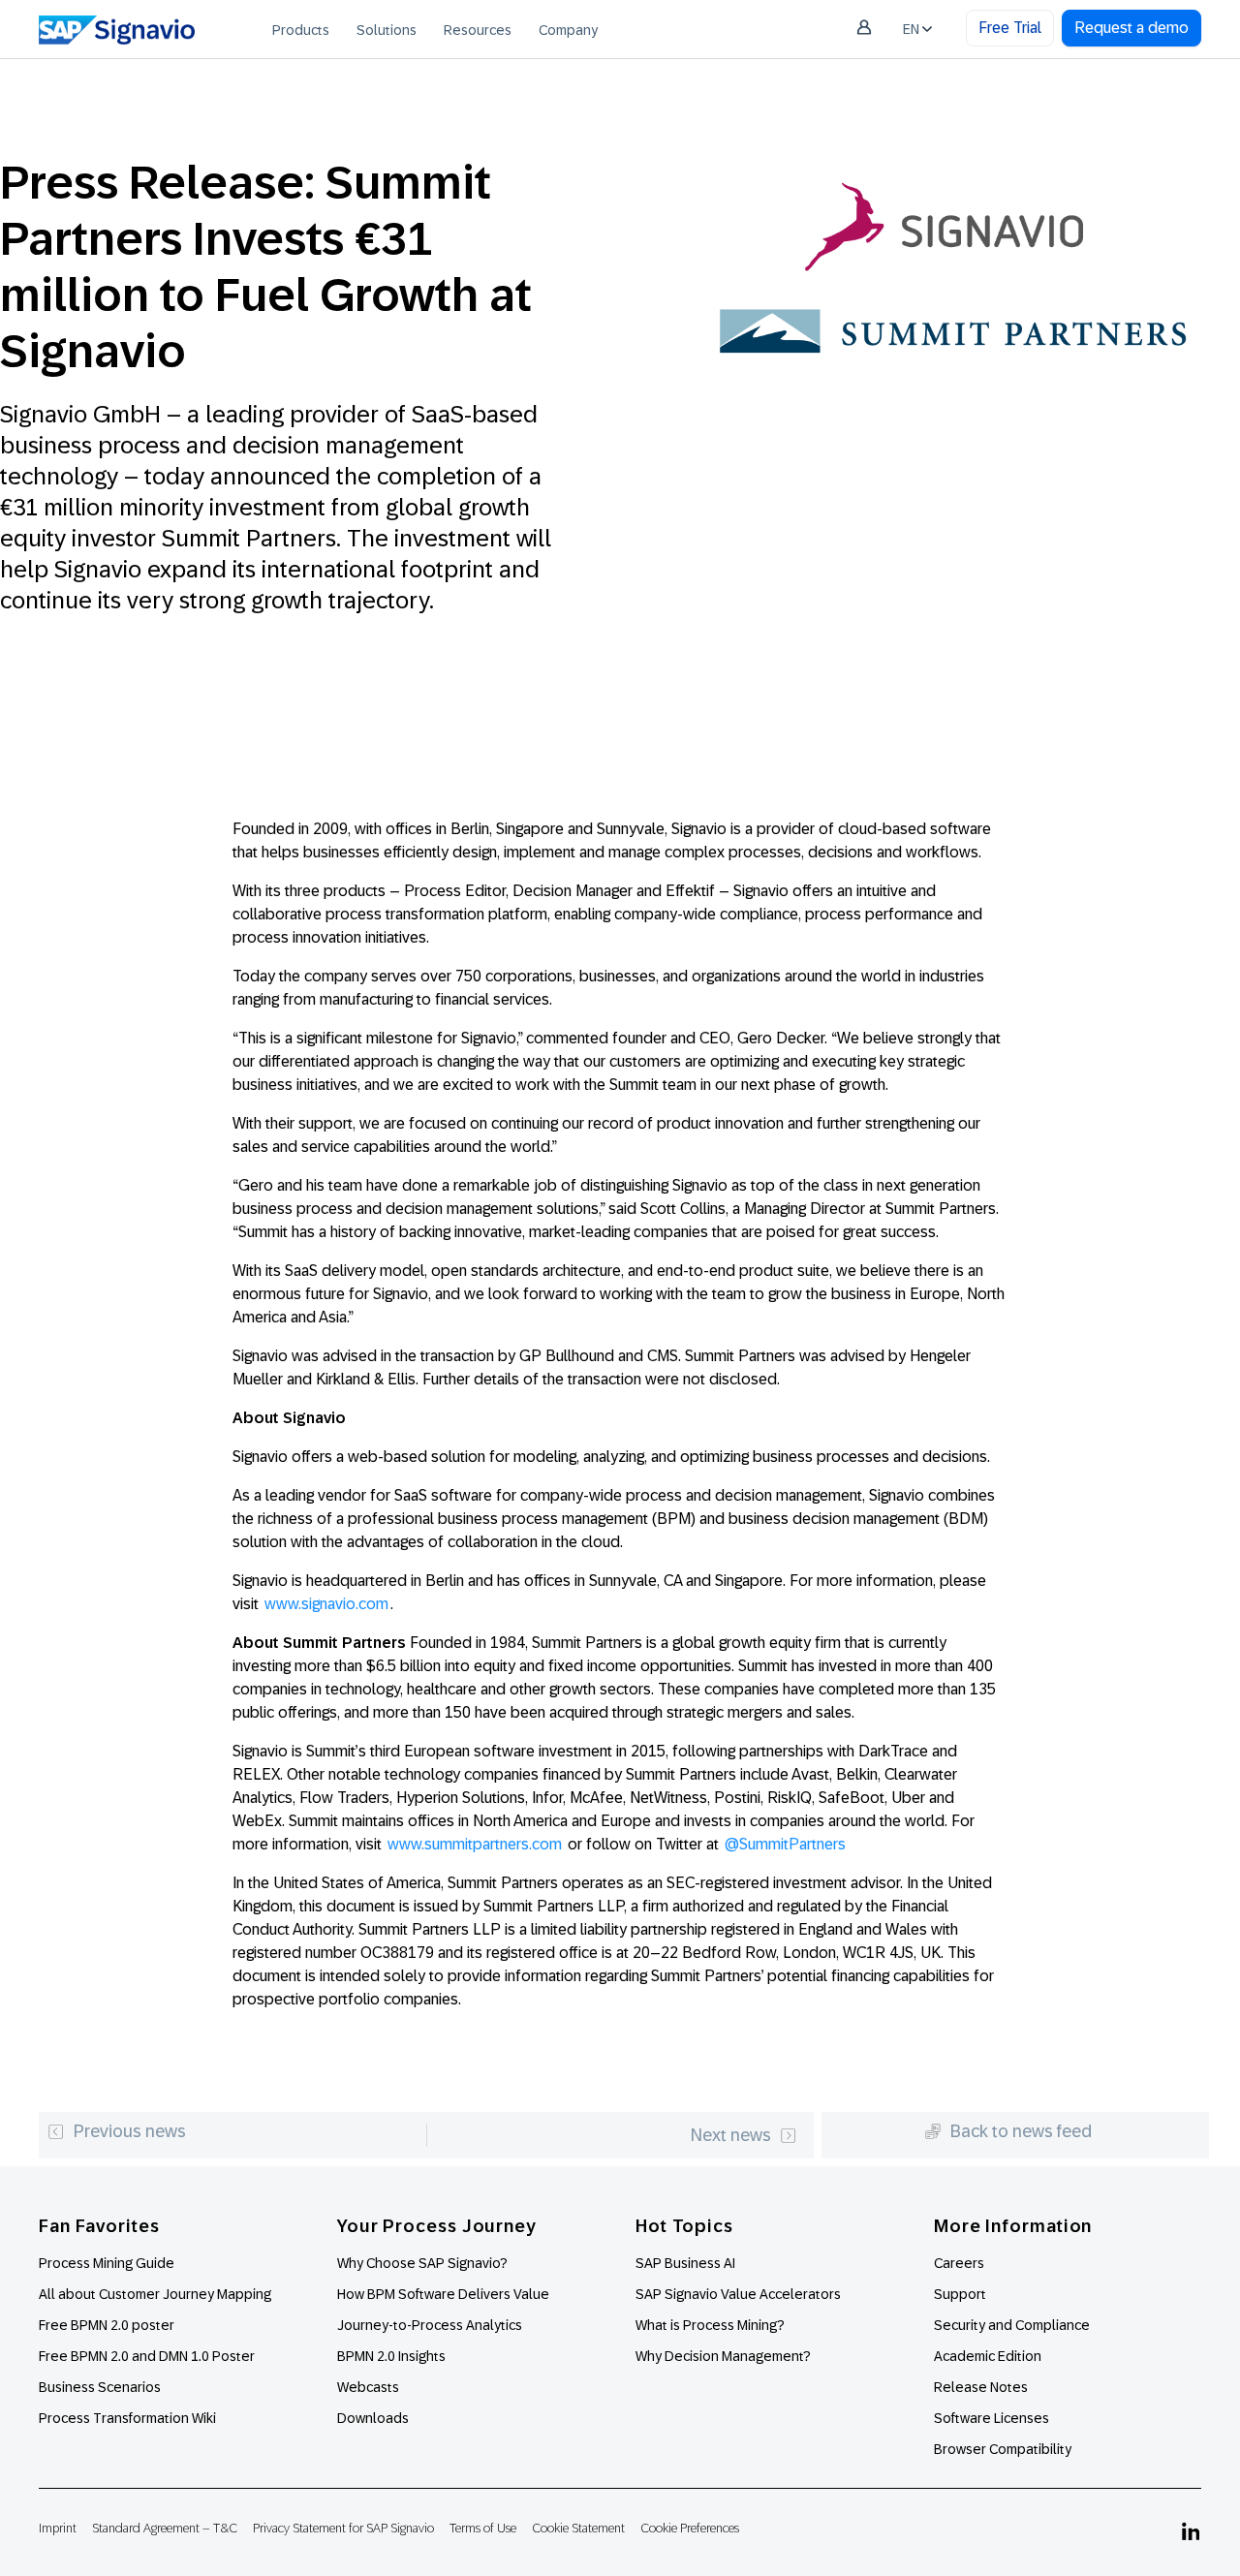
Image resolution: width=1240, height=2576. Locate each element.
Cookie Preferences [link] (690, 2528)
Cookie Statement (578, 2528)
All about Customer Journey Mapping (155, 2294)
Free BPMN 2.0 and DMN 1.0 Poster (147, 2356)
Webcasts (368, 2387)
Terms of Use (483, 2528)
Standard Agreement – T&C (165, 2528)
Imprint (58, 2528)
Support (960, 2294)
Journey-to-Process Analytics (431, 2325)
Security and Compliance (1012, 2325)
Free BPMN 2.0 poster (107, 2325)
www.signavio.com (326, 1604)
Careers (959, 2263)
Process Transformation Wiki (127, 2418)
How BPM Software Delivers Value (443, 2294)
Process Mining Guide (107, 2263)
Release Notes (981, 2387)
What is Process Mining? (710, 2325)
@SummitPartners (785, 1844)
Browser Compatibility (1003, 2449)
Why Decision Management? (723, 2356)
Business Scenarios (100, 2387)
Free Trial (1010, 28)
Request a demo (1131, 28)
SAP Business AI (685, 2263)
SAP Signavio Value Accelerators (738, 2294)
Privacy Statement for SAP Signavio (343, 2528)
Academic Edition (988, 2356)
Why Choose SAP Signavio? (422, 2263)
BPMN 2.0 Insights (391, 2356)
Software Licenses (992, 2418)
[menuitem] (301, 29)
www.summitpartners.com (475, 1844)
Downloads (373, 2418)
